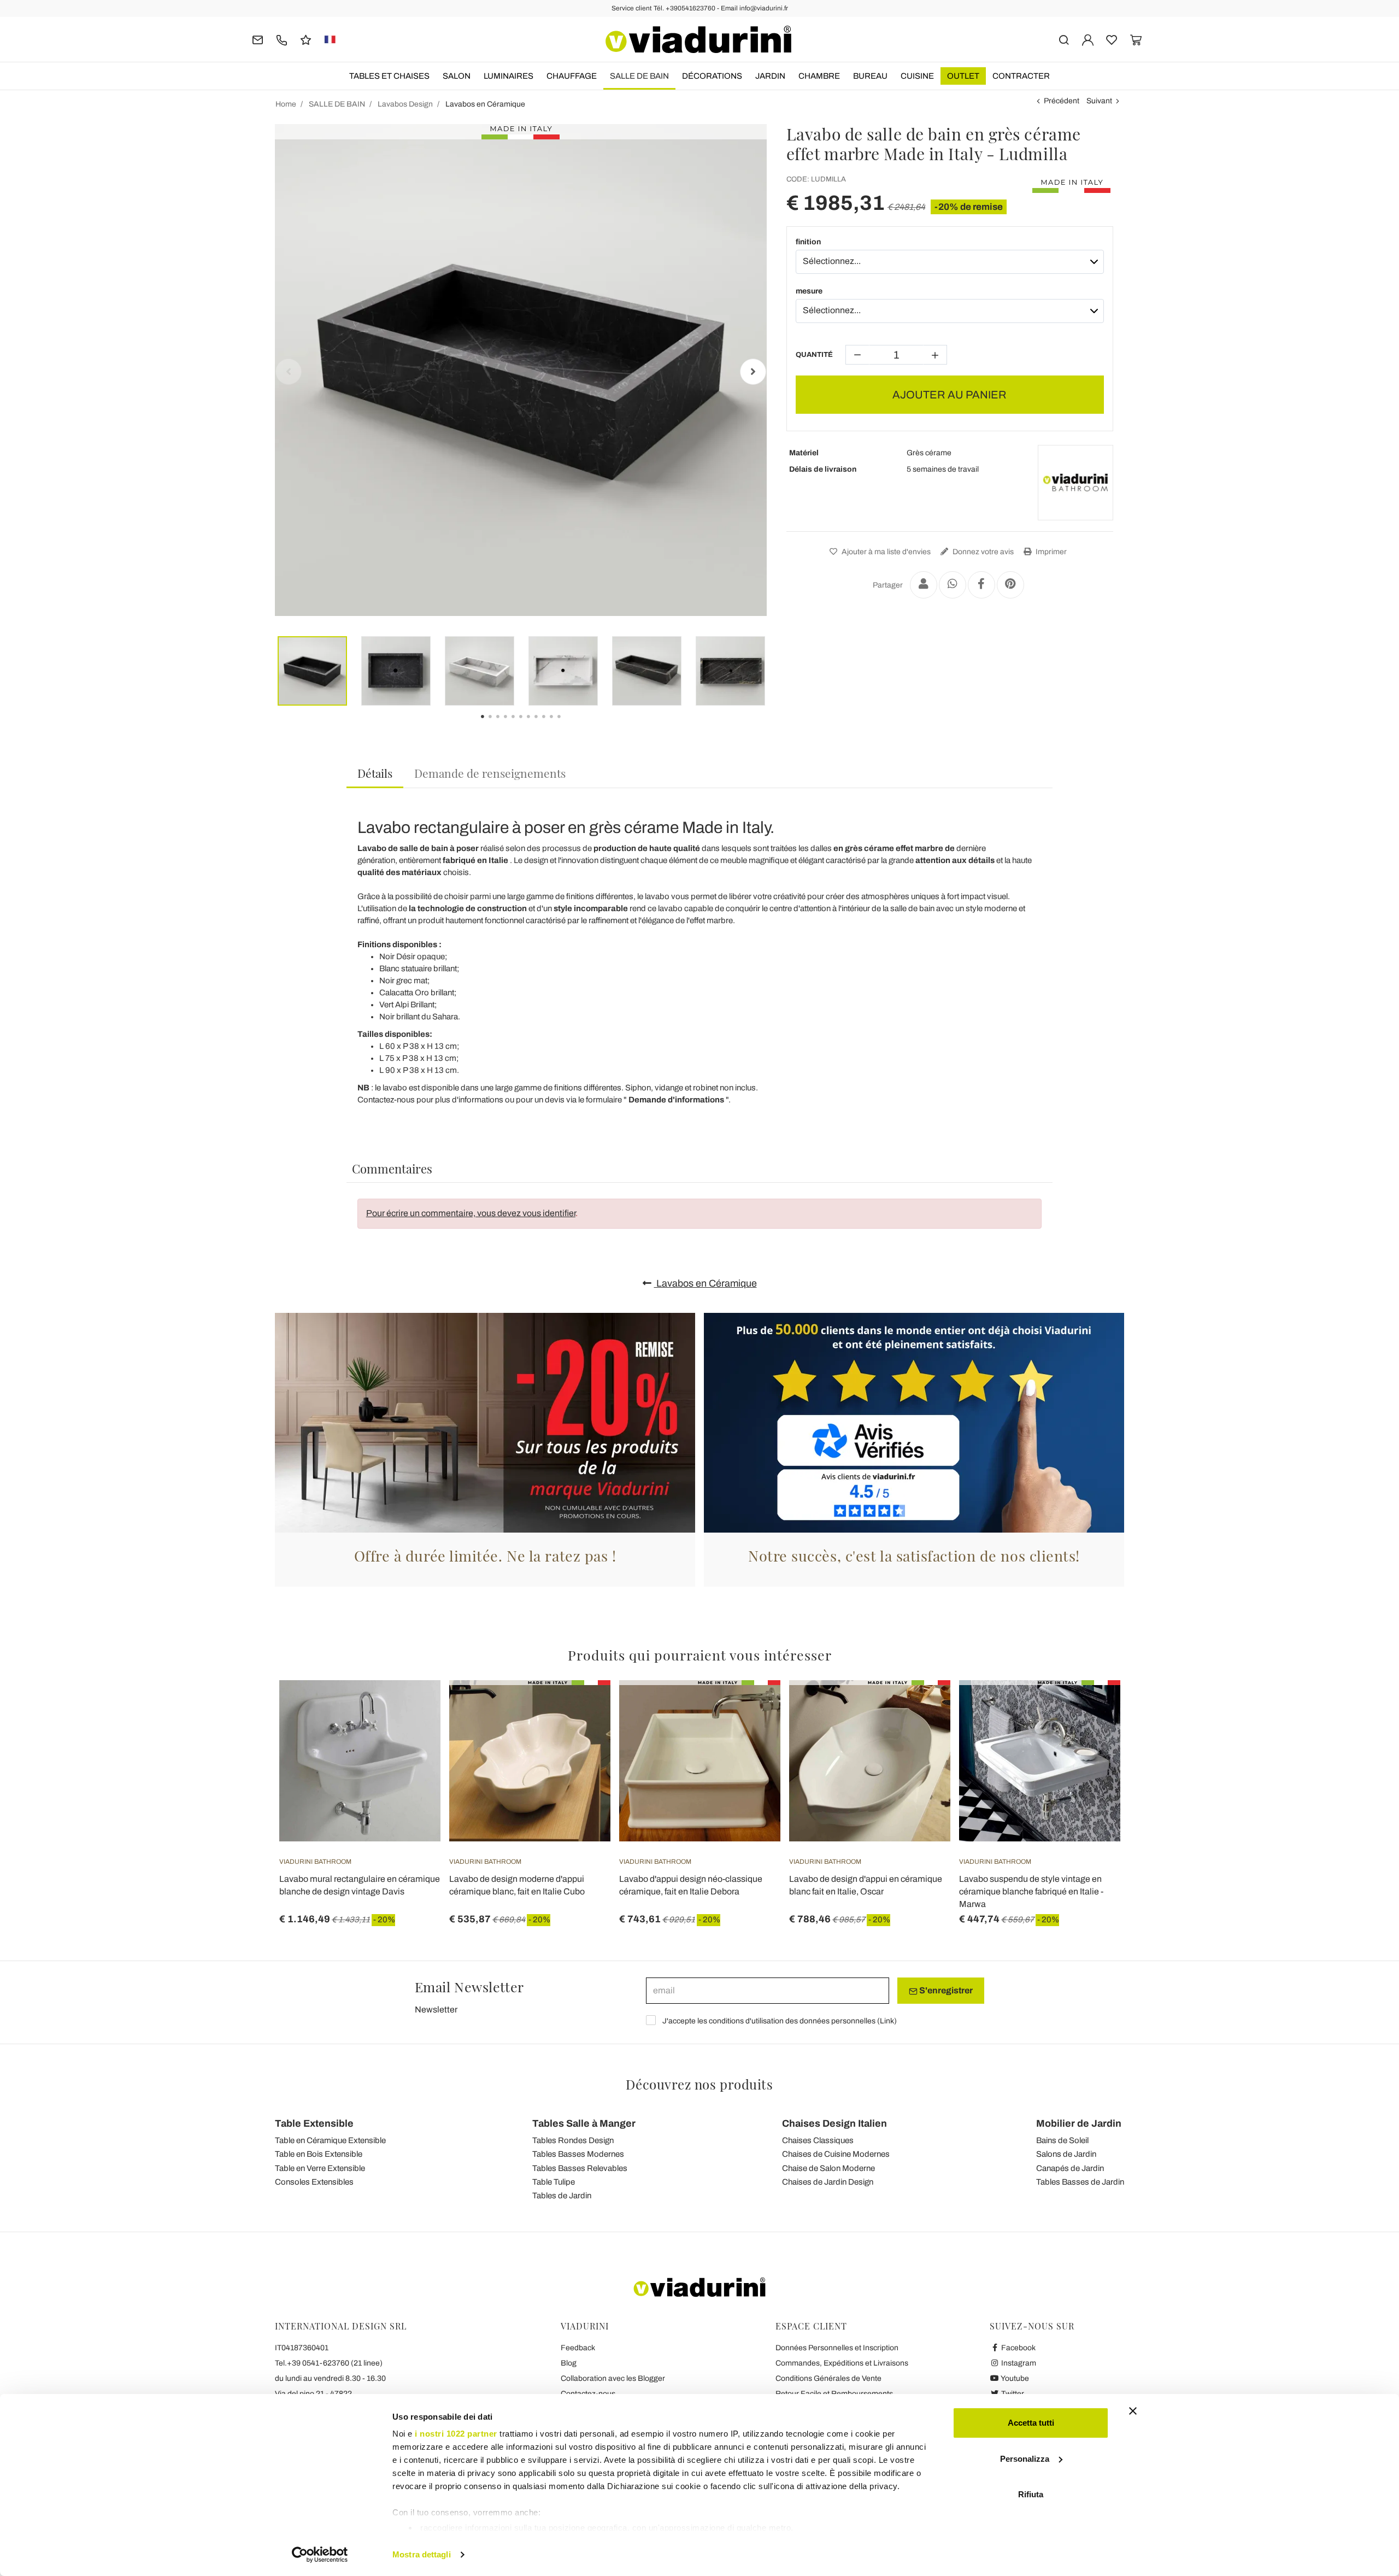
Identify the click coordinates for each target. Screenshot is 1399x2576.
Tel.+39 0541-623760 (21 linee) (329, 2363)
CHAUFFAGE (572, 76)
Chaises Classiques (818, 2140)
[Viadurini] (698, 39)
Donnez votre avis (982, 552)
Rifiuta (1031, 2494)
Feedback (578, 2348)
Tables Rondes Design (573, 2140)
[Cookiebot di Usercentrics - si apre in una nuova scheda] (320, 2555)
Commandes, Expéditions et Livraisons (842, 2363)
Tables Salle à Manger (584, 2123)
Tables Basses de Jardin (1080, 2182)
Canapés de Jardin (1070, 2168)
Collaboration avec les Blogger (613, 2378)
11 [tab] (568, 724)
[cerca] (1064, 39)
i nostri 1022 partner (456, 2434)
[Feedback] (306, 39)
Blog (569, 2363)
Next (753, 372)
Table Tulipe (554, 2182)
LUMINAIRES (509, 76)
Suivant (1099, 101)
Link (887, 2021)
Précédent (1062, 101)
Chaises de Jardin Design (828, 2182)
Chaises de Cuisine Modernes (836, 2154)
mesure (809, 291)
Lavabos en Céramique (706, 1283)
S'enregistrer (945, 1990)
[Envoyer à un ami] (924, 585)
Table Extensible (314, 2123)
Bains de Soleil (1062, 2140)
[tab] (375, 774)
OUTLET (963, 76)
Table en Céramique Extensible (330, 2140)
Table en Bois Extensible (319, 2154)
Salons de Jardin (1066, 2154)
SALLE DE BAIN (639, 76)
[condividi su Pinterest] (1010, 585)
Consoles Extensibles (314, 2182)
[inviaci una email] (258, 39)
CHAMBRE (819, 76)
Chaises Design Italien (834, 2123)
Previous (289, 372)
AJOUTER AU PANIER (950, 395)
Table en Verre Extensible (320, 2168)
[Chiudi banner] (1133, 2411)
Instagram (1018, 2363)
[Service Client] (282, 39)
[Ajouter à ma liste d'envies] (413, 1734)
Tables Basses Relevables (580, 2168)
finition (808, 242)
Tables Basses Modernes (578, 2154)
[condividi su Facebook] (981, 585)
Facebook (1018, 2348)
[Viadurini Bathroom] (1075, 483)
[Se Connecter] (1088, 39)
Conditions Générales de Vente (828, 2378)
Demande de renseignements (490, 773)
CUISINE (917, 76)
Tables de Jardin (562, 2196)
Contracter (1021, 76)
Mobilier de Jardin (1079, 2123)
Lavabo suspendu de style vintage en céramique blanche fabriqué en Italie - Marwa (1031, 1891)
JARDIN (770, 76)
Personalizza (1025, 2459)
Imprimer (1050, 552)
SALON (457, 76)
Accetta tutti (1031, 2423)
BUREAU (870, 76)
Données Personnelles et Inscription (837, 2348)
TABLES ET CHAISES (389, 76)
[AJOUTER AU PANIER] (413, 1707)
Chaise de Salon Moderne (828, 2168)
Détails (375, 773)
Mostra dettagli (422, 2554)
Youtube (1014, 2378)
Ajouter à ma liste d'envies (885, 552)
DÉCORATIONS (712, 76)
